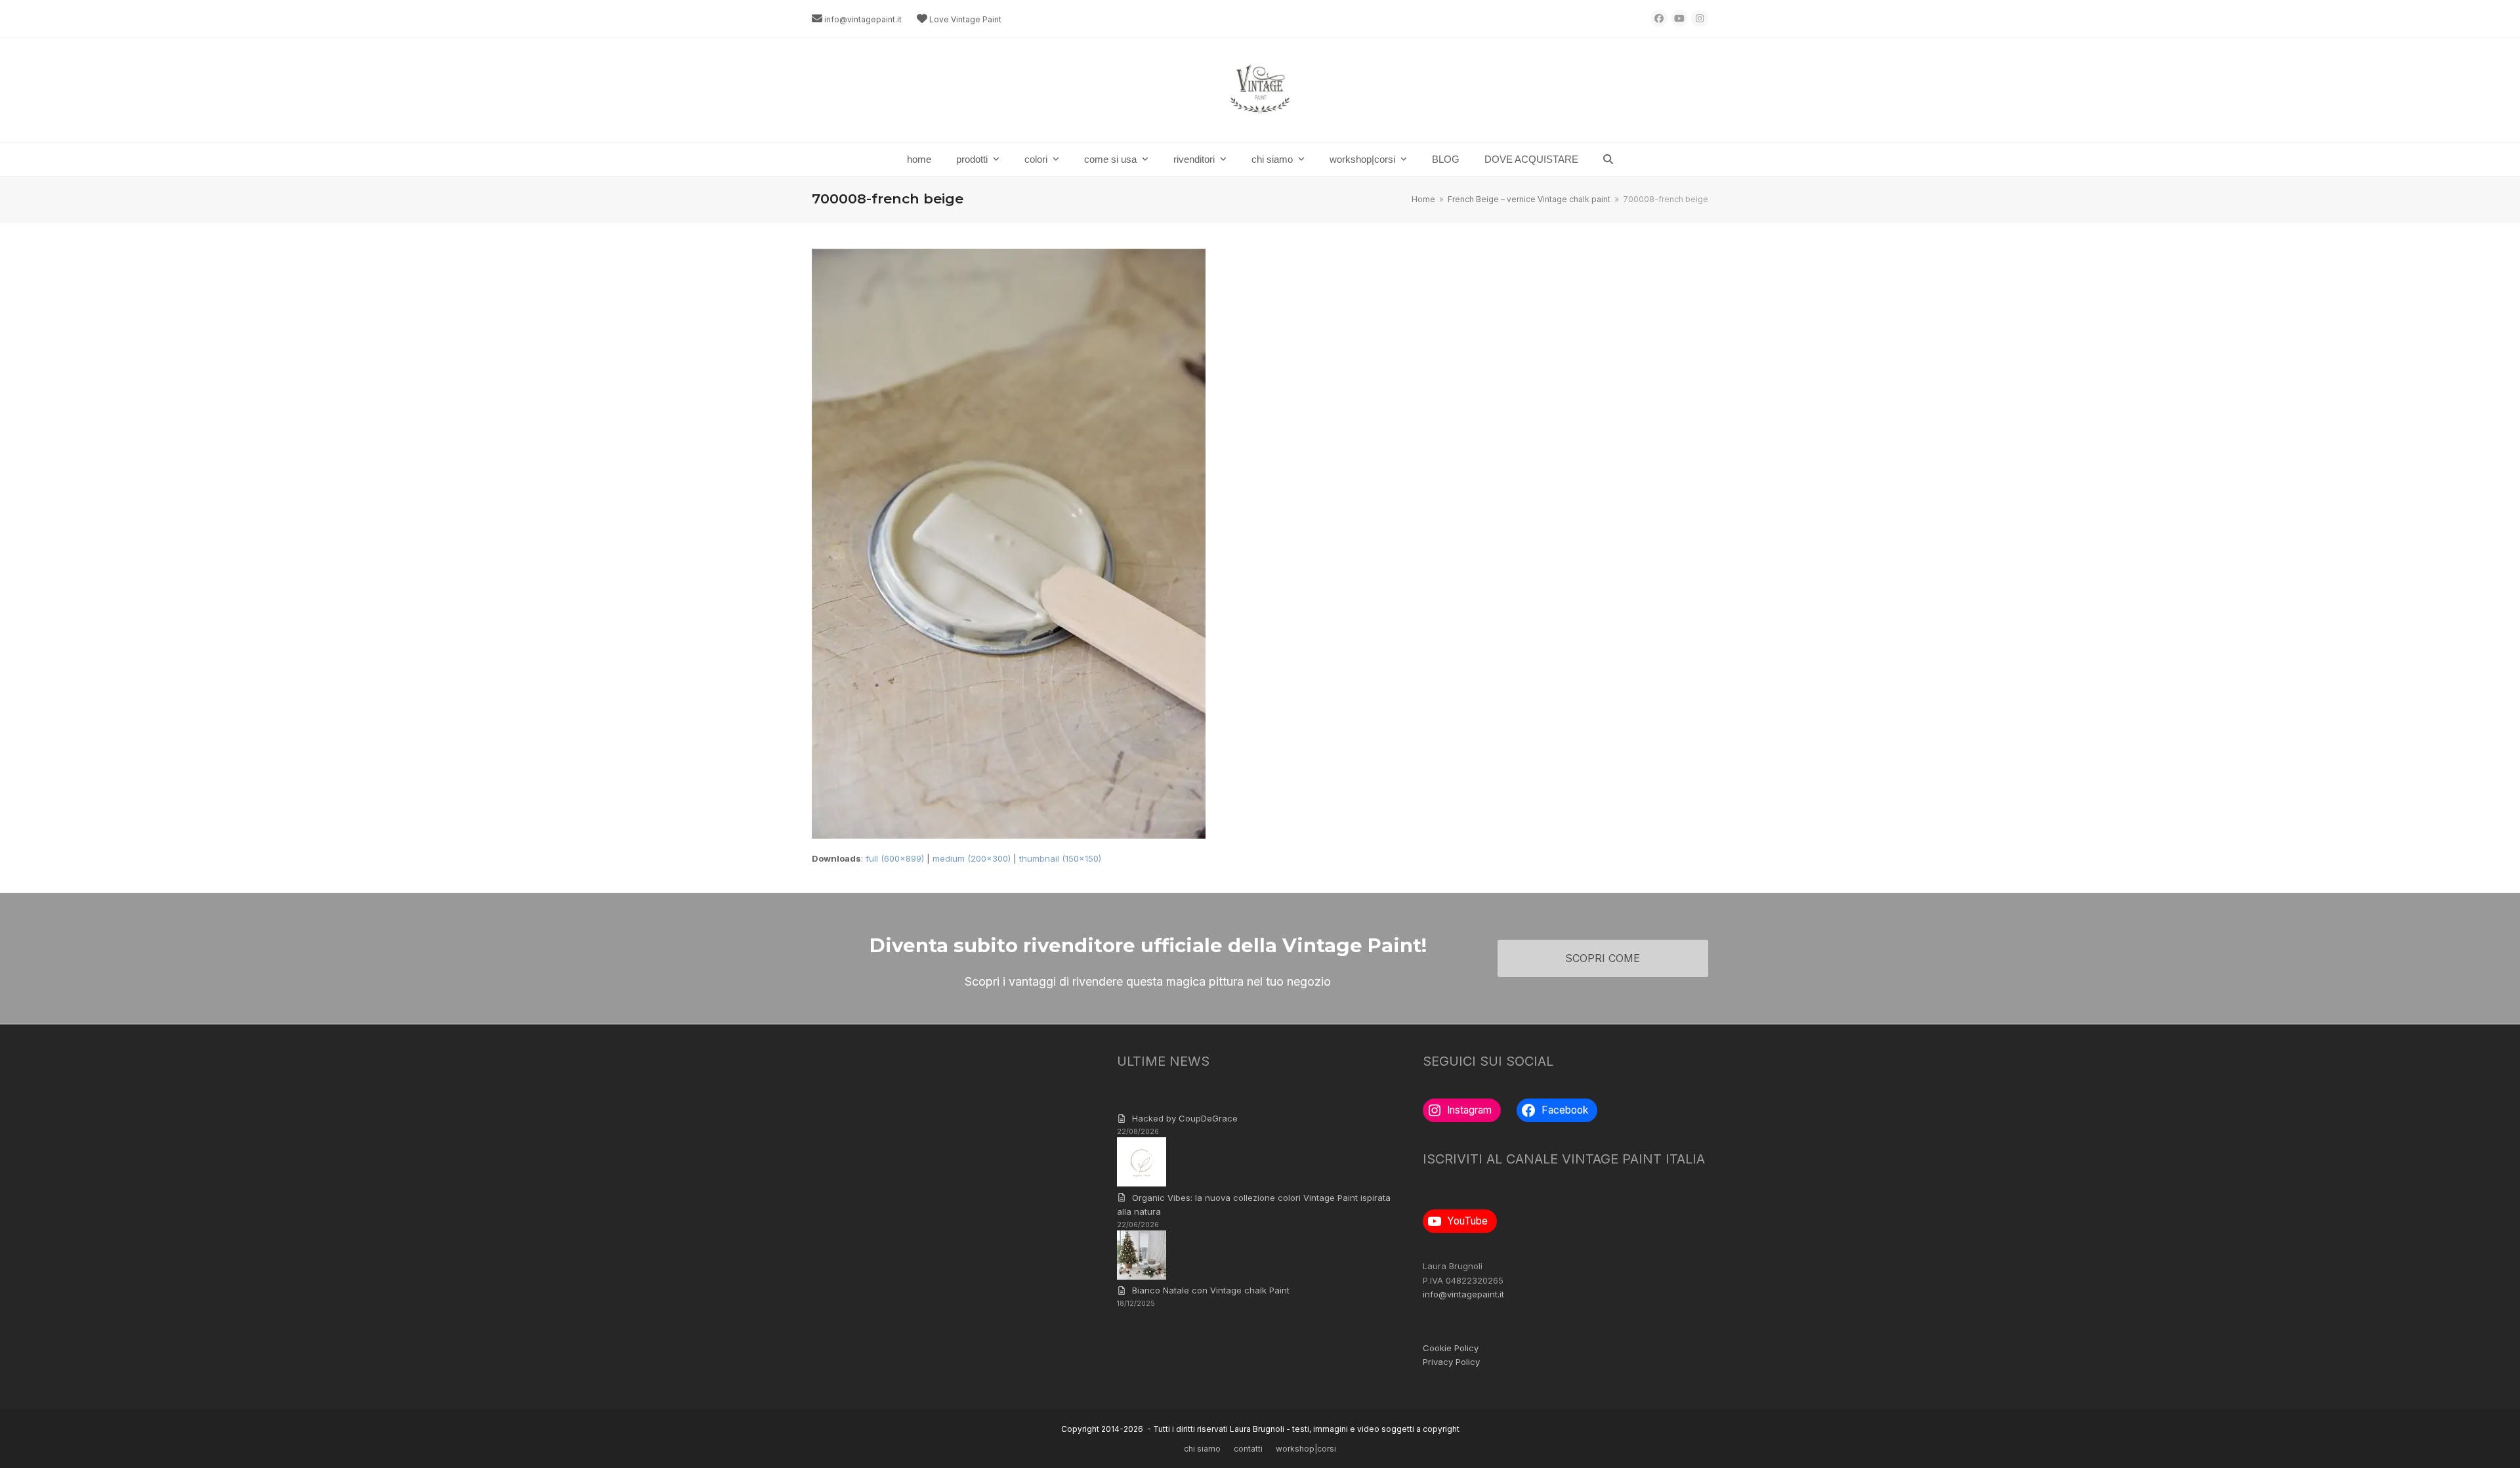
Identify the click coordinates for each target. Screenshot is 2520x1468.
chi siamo (1202, 1449)
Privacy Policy (1451, 1362)
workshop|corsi (1306, 1449)
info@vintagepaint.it (863, 19)
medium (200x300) (972, 858)
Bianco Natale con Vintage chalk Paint (1211, 1290)
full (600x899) (895, 858)
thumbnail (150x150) (1060, 858)
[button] (1608, 159)
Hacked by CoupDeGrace (1185, 1118)
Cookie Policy (1451, 1348)
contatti (1248, 1449)
